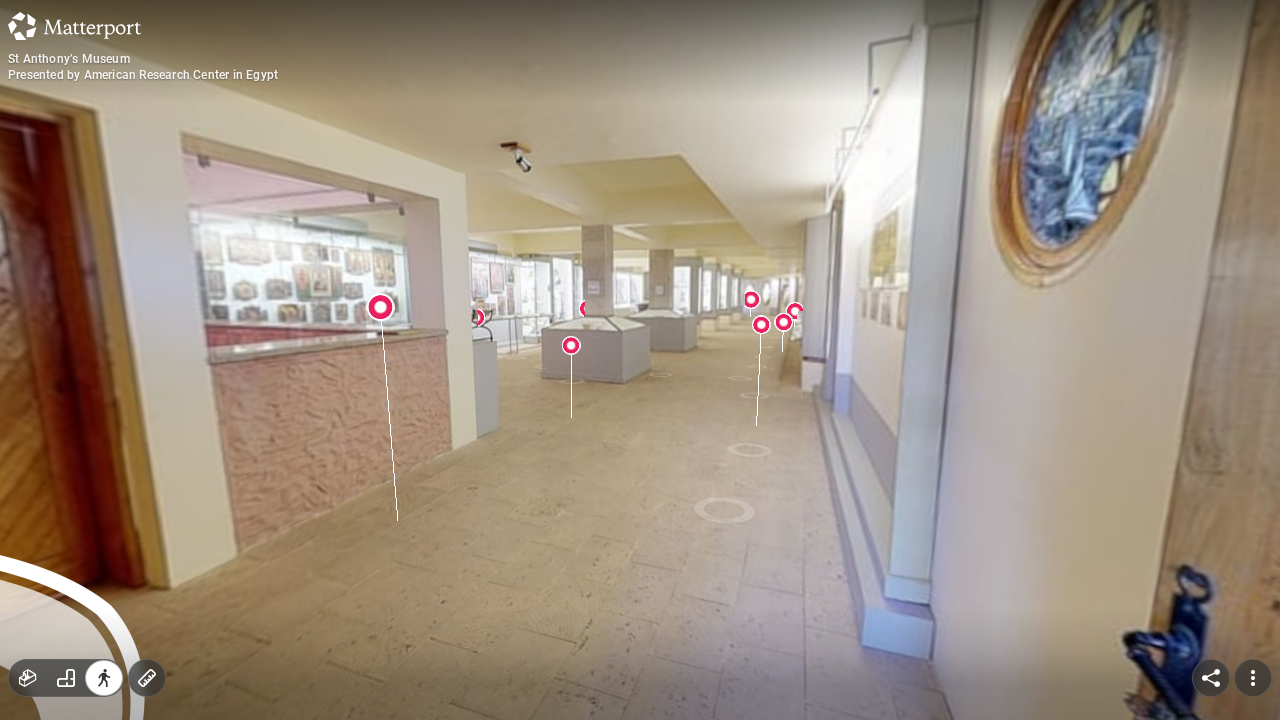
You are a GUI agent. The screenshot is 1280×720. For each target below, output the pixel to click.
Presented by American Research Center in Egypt (143, 75)
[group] (66, 678)
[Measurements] (147, 678)
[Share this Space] (1211, 678)
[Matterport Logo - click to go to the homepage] (74, 26)
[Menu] (1253, 678)
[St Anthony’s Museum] (640, 360)
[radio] (28, 678)
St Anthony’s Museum (69, 59)
